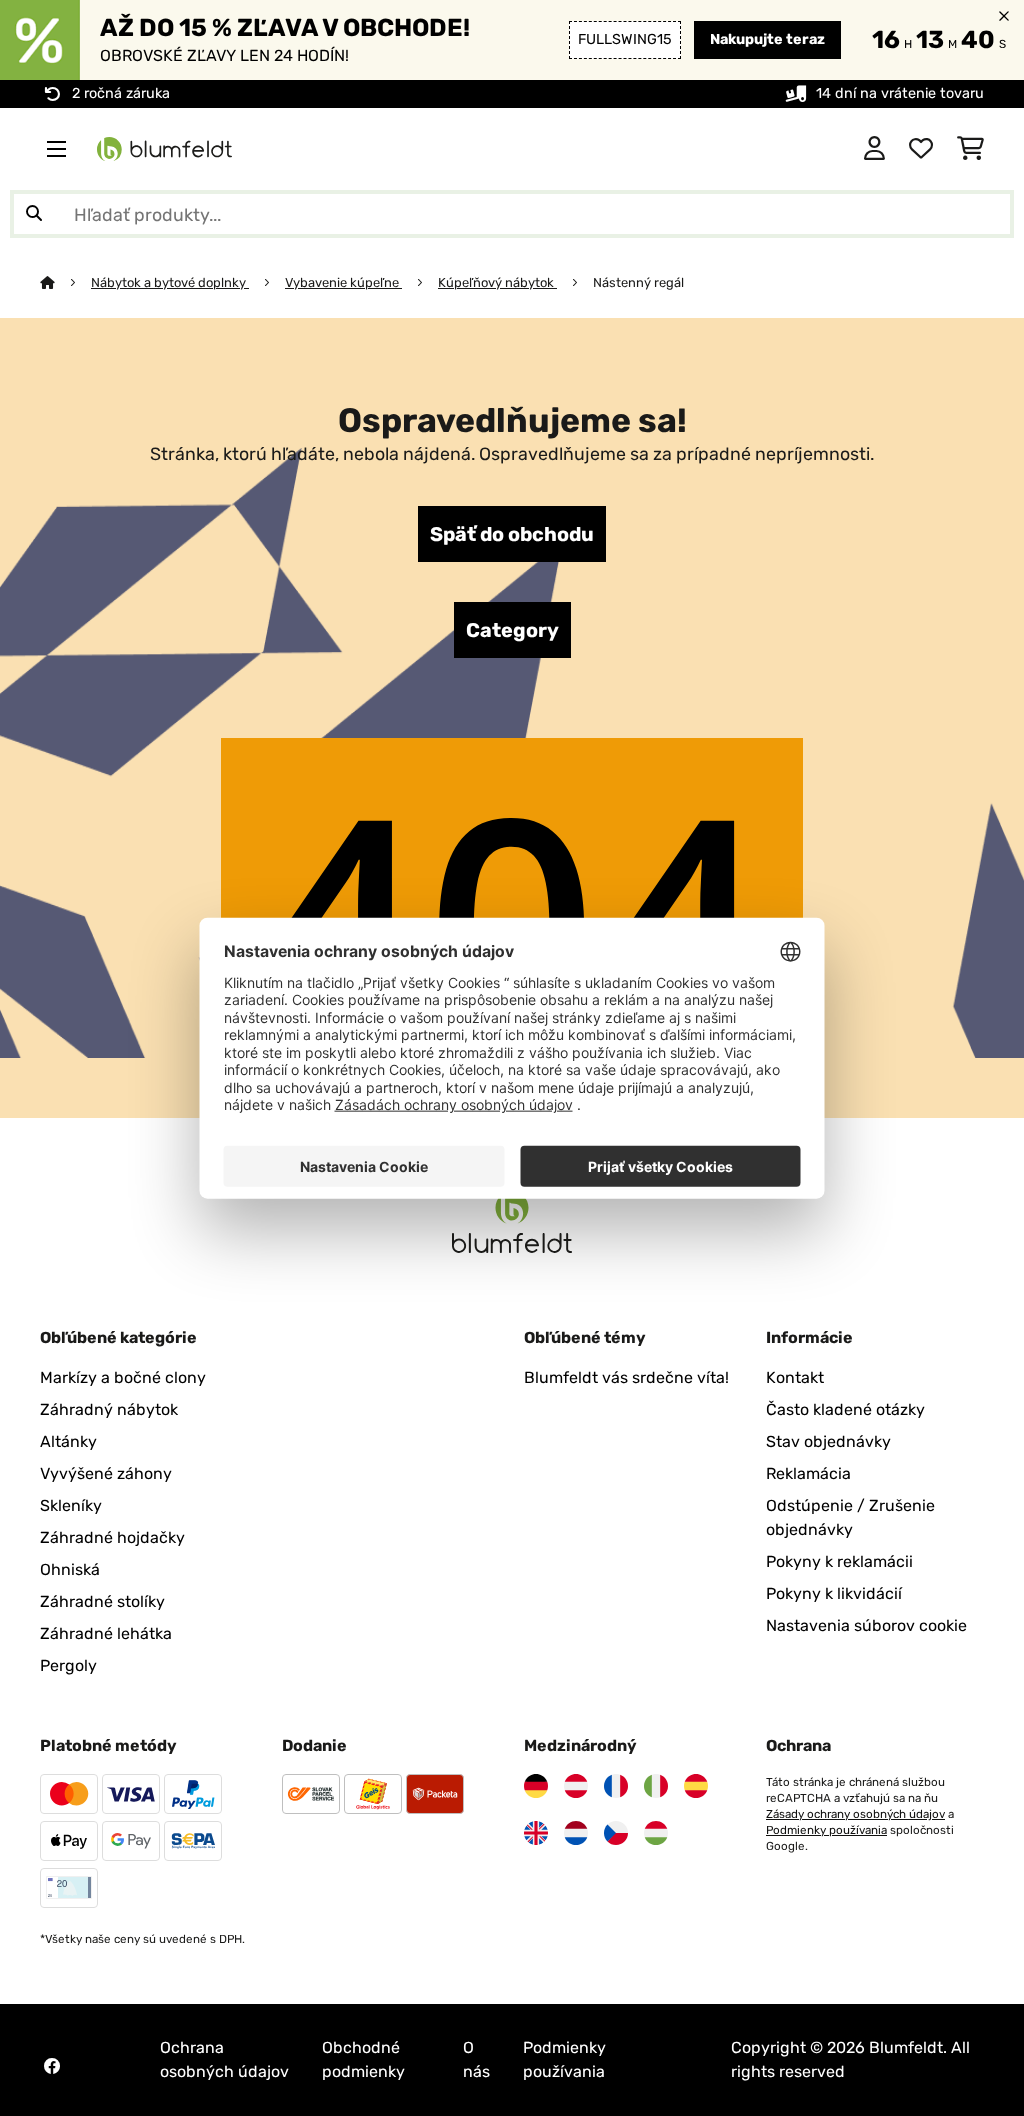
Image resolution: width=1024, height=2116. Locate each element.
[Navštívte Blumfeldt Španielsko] (696, 1786)
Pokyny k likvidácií (834, 1593)
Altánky (68, 1441)
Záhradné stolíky (102, 1601)
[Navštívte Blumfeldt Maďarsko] (656, 1833)
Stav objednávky (828, 1441)
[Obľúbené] (921, 149)
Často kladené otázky (845, 1409)
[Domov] (65, 282)
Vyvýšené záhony (106, 1473)
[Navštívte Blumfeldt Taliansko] (656, 1786)
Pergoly (68, 1665)
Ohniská (70, 1569)
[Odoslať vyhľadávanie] (34, 214)
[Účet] (874, 149)
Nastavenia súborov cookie (866, 1625)
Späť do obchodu (512, 534)
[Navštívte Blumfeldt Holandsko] (576, 1833)
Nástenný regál (638, 282)
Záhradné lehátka (106, 1633)
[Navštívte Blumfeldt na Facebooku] (52, 2066)
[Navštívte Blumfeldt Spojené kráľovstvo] (536, 1833)
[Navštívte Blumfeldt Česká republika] (616, 1833)
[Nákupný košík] (970, 149)
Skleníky (71, 1505)
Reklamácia (808, 1473)
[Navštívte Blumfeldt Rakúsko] (576, 1786)
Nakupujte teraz (767, 39)
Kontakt (795, 1377)
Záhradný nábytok (109, 1409)
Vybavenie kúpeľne (343, 282)
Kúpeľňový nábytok (497, 282)
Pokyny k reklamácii (839, 1561)
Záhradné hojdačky (112, 1537)
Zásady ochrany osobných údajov (855, 1814)
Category (512, 630)
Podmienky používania (826, 1830)
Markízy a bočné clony (123, 1377)
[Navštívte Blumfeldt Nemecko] (536, 1786)
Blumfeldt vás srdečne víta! (626, 1377)
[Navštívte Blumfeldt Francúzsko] (616, 1786)
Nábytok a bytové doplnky (170, 282)
